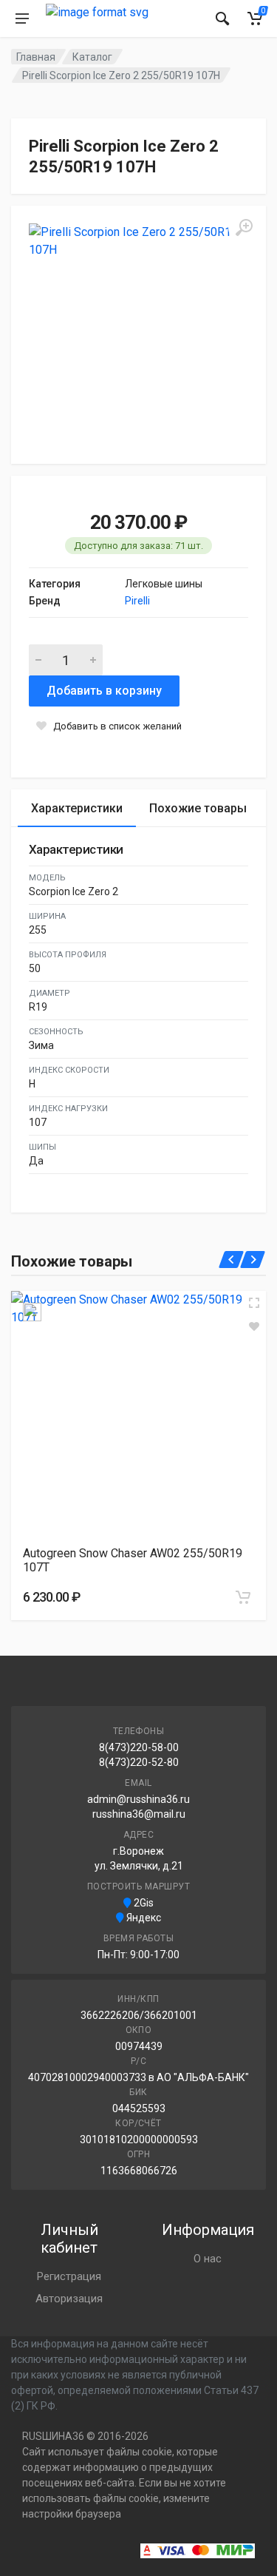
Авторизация (69, 2299)
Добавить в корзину (104, 691)
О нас (208, 2259)
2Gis (143, 1903)
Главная (36, 57)
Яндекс (143, 1918)
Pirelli (137, 601)
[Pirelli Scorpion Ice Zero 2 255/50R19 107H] (138, 333)
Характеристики (77, 808)
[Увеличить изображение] (254, 1303)
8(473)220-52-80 (139, 1762)
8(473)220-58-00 (139, 1747)
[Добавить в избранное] (254, 1326)
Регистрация (69, 2276)
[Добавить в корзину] (243, 1597)
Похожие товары (198, 808)
